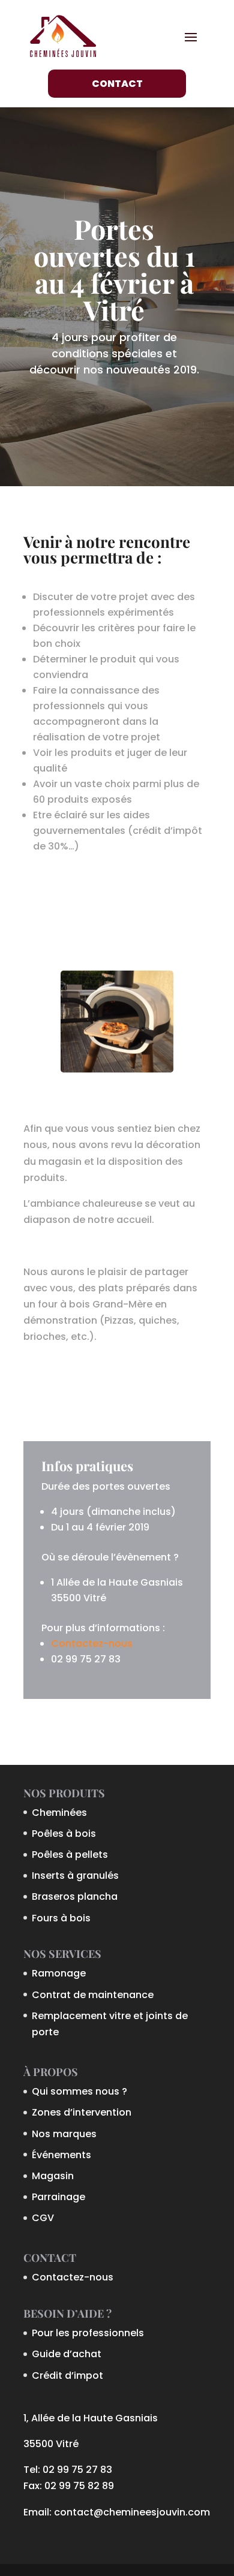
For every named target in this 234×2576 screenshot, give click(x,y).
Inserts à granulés (75, 1875)
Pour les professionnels (88, 2333)
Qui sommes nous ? (79, 2091)
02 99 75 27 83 (77, 2470)
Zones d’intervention (82, 2112)
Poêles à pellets (70, 1855)
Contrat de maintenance (93, 1995)
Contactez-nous (92, 1643)
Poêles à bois (64, 1834)
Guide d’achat (67, 2354)
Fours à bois (61, 1918)
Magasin (53, 2176)
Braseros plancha (75, 1896)
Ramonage (59, 1973)
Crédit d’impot (67, 2375)
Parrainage (58, 2197)
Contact (117, 84)
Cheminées (59, 1813)
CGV (43, 2218)
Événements (61, 2155)
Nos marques (64, 2134)
